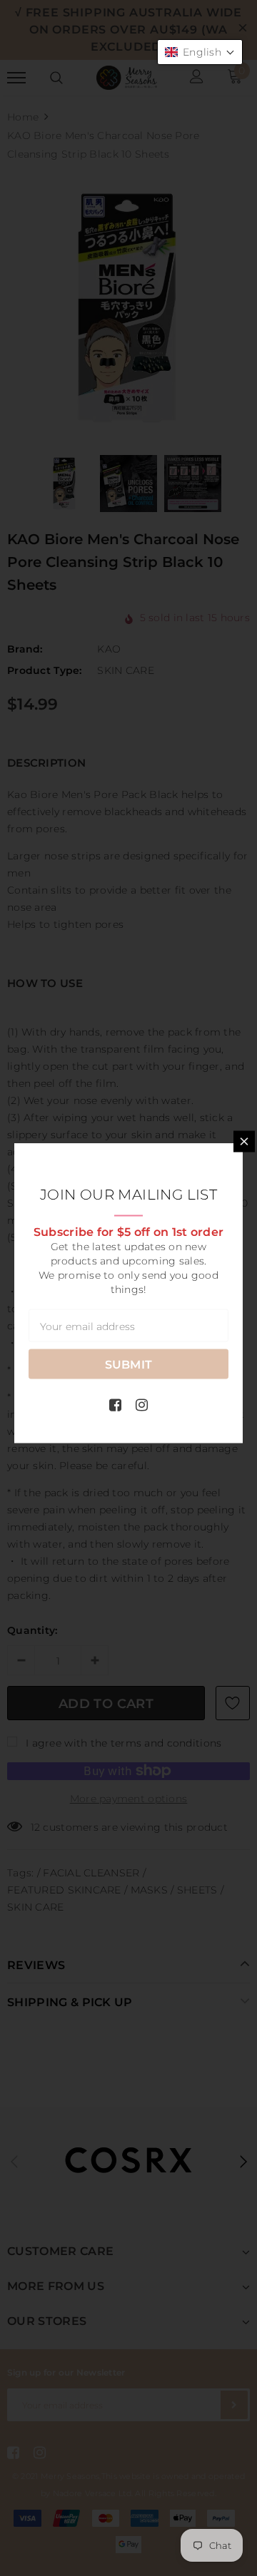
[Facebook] (115, 1405)
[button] (200, 52)
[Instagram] (142, 1405)
